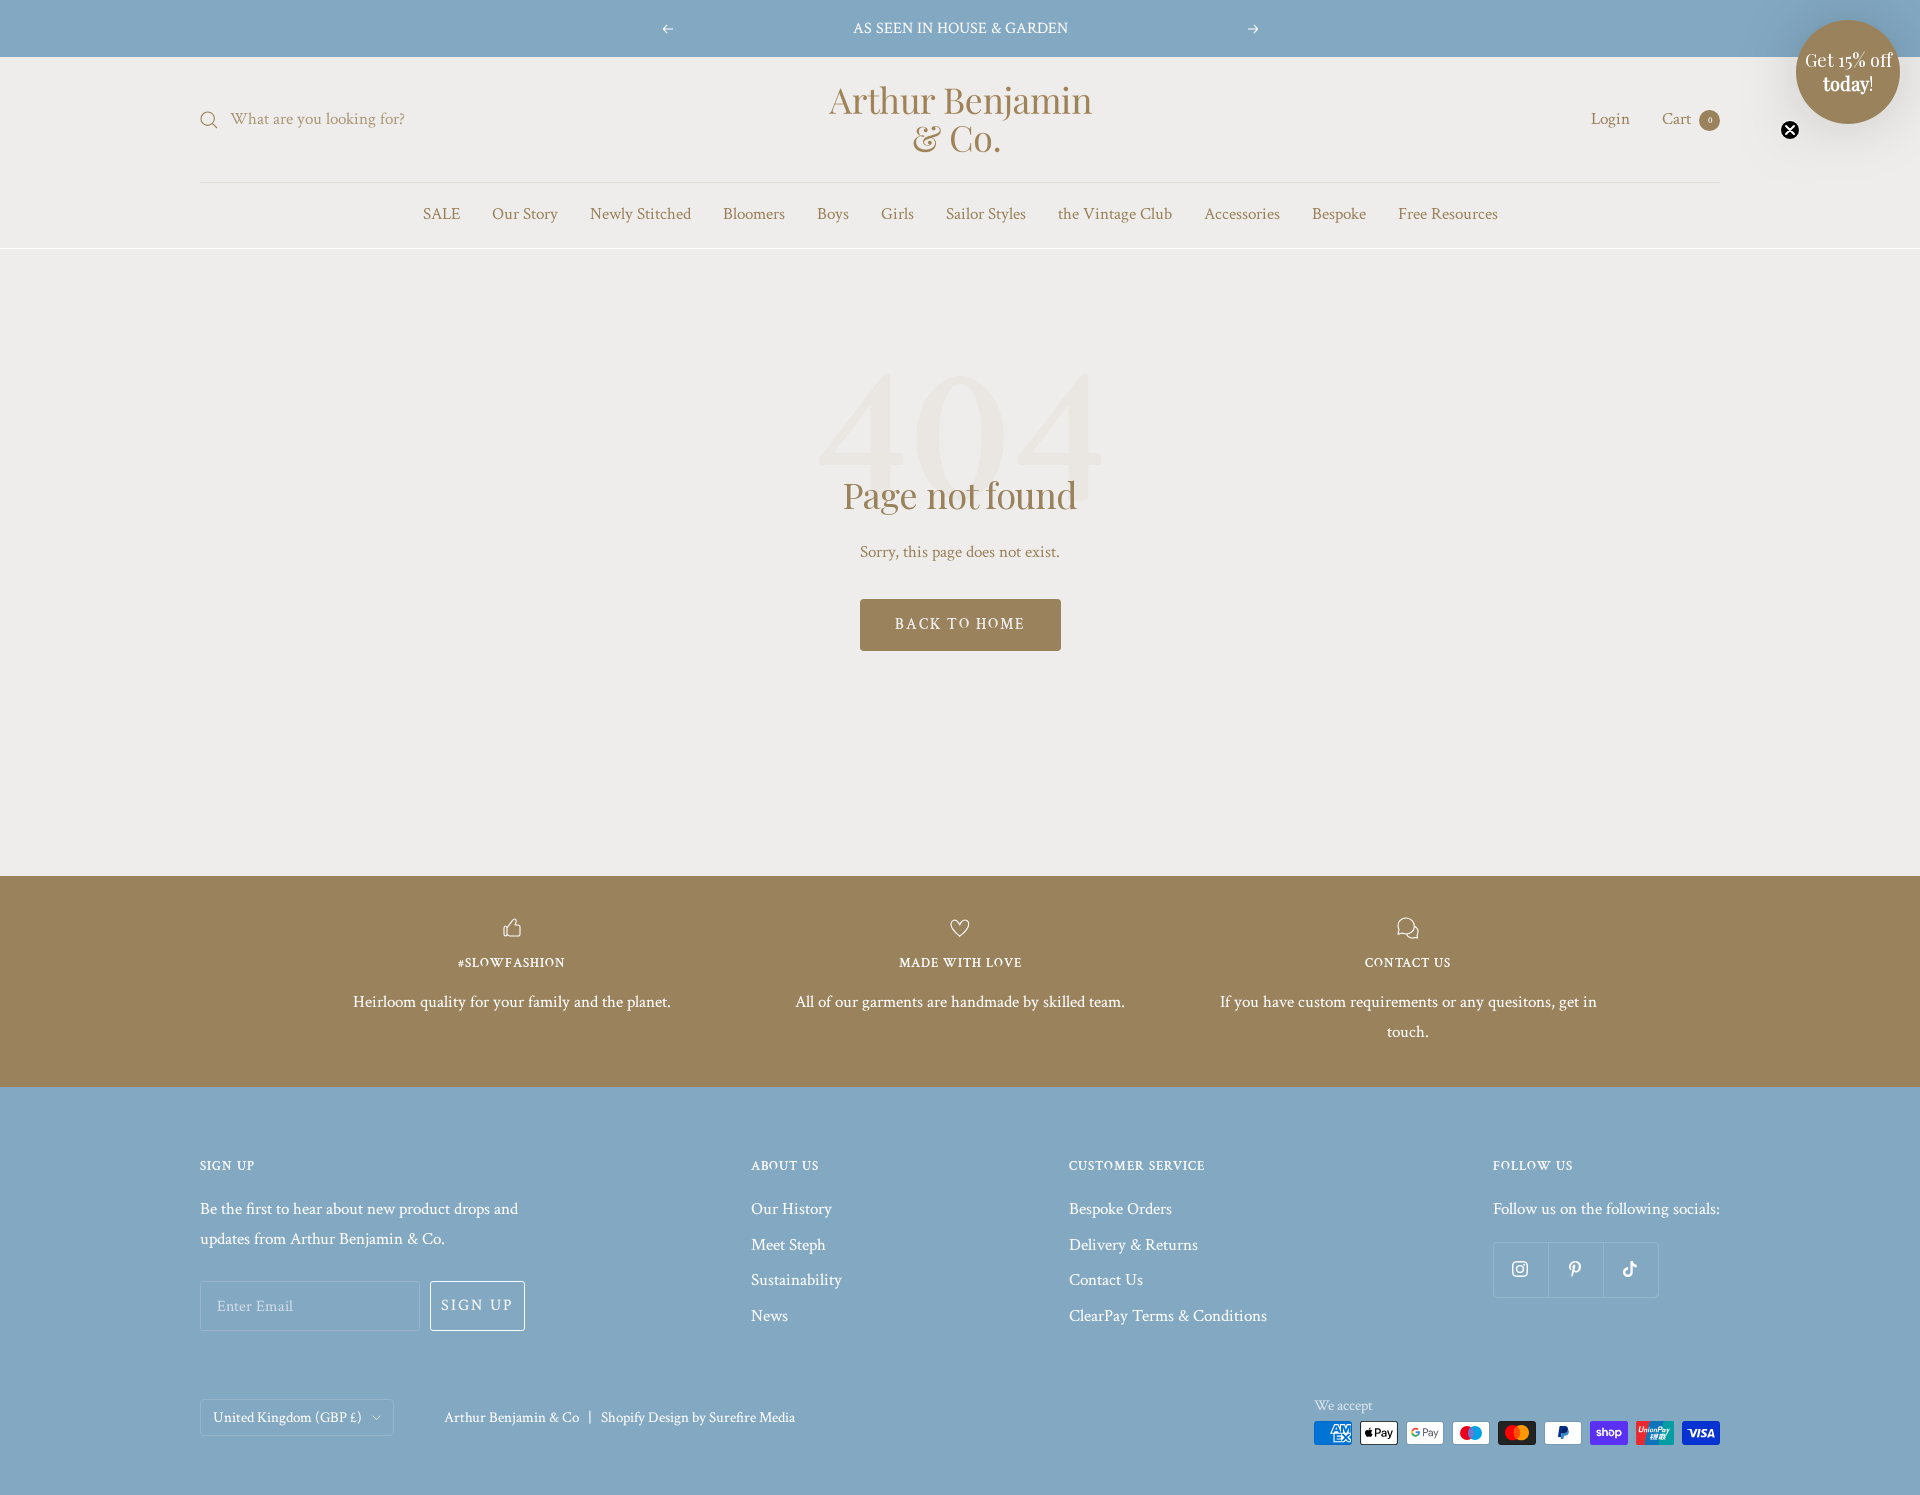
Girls (897, 214)
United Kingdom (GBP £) (287, 1417)
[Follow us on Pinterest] (1575, 1269)
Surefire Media (752, 1417)
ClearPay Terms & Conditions (1168, 1316)
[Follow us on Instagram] (1520, 1269)
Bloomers (754, 214)
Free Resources (1448, 214)
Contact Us (1106, 1280)
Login (1610, 119)
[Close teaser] (1790, 130)
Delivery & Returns (1133, 1245)
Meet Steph (788, 1245)
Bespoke (1339, 214)
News (769, 1316)
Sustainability (796, 1280)
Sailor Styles (986, 214)
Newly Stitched (640, 214)
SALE (441, 214)
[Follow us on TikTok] (1630, 1269)
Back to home (960, 624)
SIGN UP (477, 1305)
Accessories (1242, 214)
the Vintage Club (1115, 214)
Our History (791, 1209)
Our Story (525, 214)
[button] (1848, 72)
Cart (1687, 119)
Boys (833, 214)
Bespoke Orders (1120, 1209)
